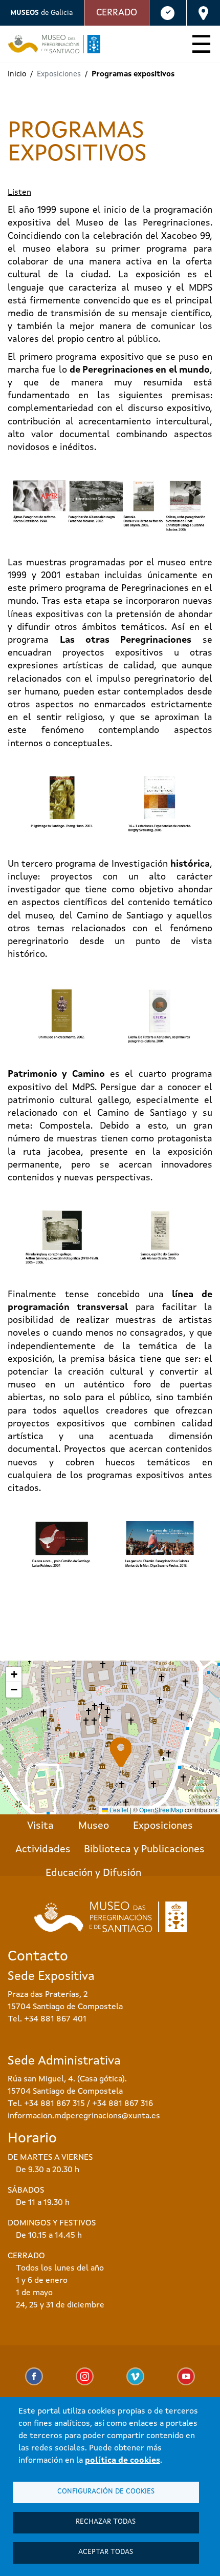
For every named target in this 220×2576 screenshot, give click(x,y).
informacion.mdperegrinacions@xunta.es (84, 2116)
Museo (94, 1826)
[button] (121, 1752)
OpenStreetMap (161, 1810)
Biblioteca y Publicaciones (144, 1850)
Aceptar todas (106, 2552)
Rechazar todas (106, 2522)
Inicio (17, 75)
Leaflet (118, 1810)
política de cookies (123, 2461)
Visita (40, 1826)
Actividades (43, 1850)
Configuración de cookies (106, 2492)
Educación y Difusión (93, 1873)
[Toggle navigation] (201, 46)
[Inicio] (50, 44)
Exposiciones (163, 1826)
